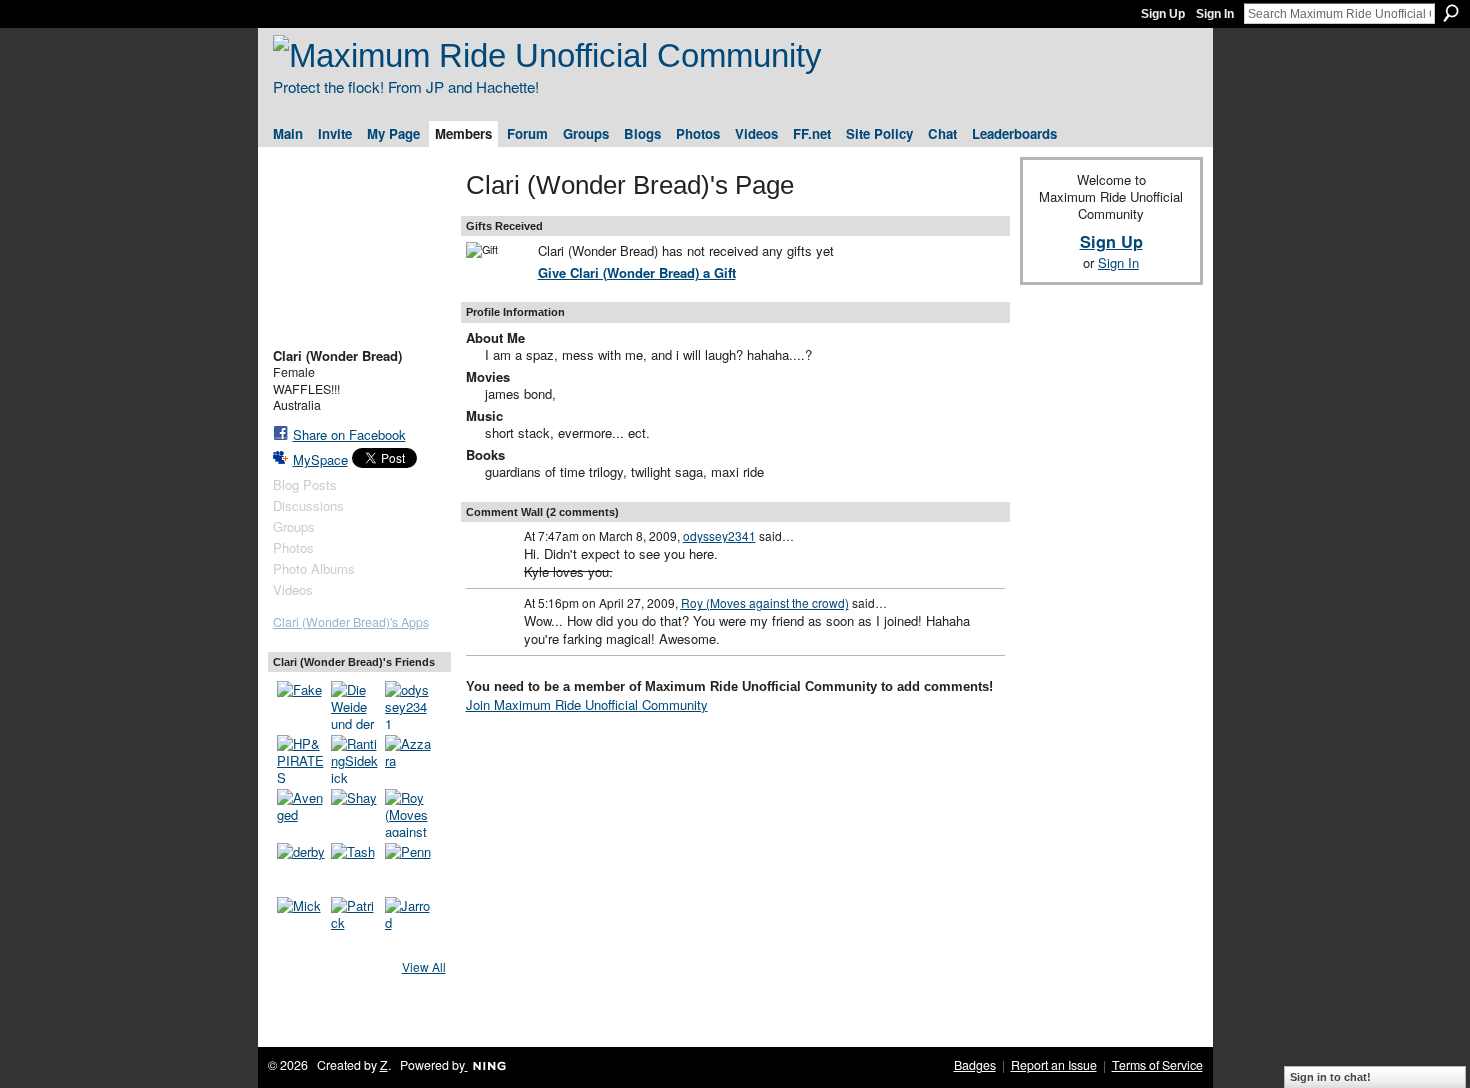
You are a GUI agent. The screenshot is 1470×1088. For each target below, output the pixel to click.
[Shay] (355, 813)
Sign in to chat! (1330, 1077)
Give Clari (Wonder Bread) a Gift (637, 272)
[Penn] (409, 867)
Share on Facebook (349, 434)
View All (424, 966)
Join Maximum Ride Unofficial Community (587, 704)
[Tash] (355, 867)
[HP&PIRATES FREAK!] (301, 759)
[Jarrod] (409, 921)
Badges (975, 1065)
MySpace (320, 459)
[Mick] (301, 921)
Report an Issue (1054, 1065)
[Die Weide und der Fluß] (355, 705)
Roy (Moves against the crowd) (765, 602)
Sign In (1215, 14)
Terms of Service (1157, 1065)
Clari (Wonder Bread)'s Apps (351, 622)
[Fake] (301, 705)
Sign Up (1163, 14)
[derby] (301, 867)
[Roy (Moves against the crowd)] (409, 813)
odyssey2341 (719, 535)
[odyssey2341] (409, 705)
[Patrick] (355, 921)
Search (1451, 13)
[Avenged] (301, 813)
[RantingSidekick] (355, 759)
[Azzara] (409, 759)
